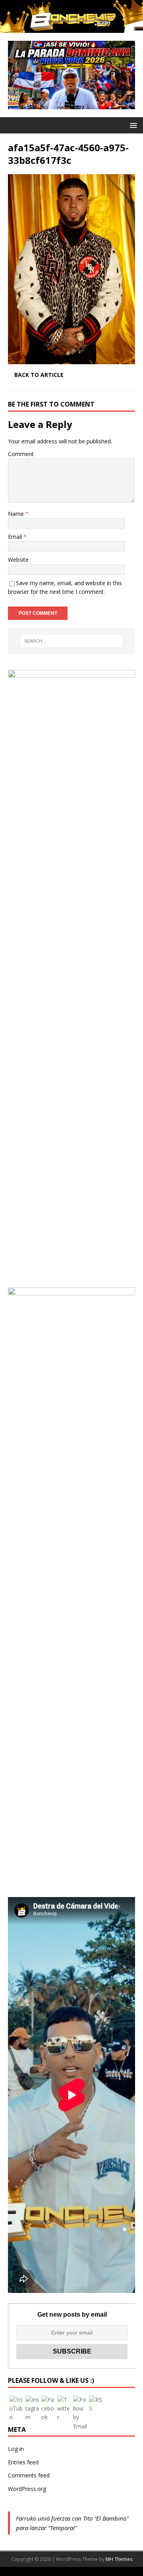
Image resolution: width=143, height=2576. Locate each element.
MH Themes (119, 2559)
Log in (16, 2449)
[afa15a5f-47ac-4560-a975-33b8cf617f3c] (71, 359)
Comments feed (29, 2475)
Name (17, 514)
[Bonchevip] (71, 28)
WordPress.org (27, 2489)
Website (18, 560)
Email (16, 537)
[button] (132, 125)
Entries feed (23, 2462)
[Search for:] (71, 641)
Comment (21, 454)
